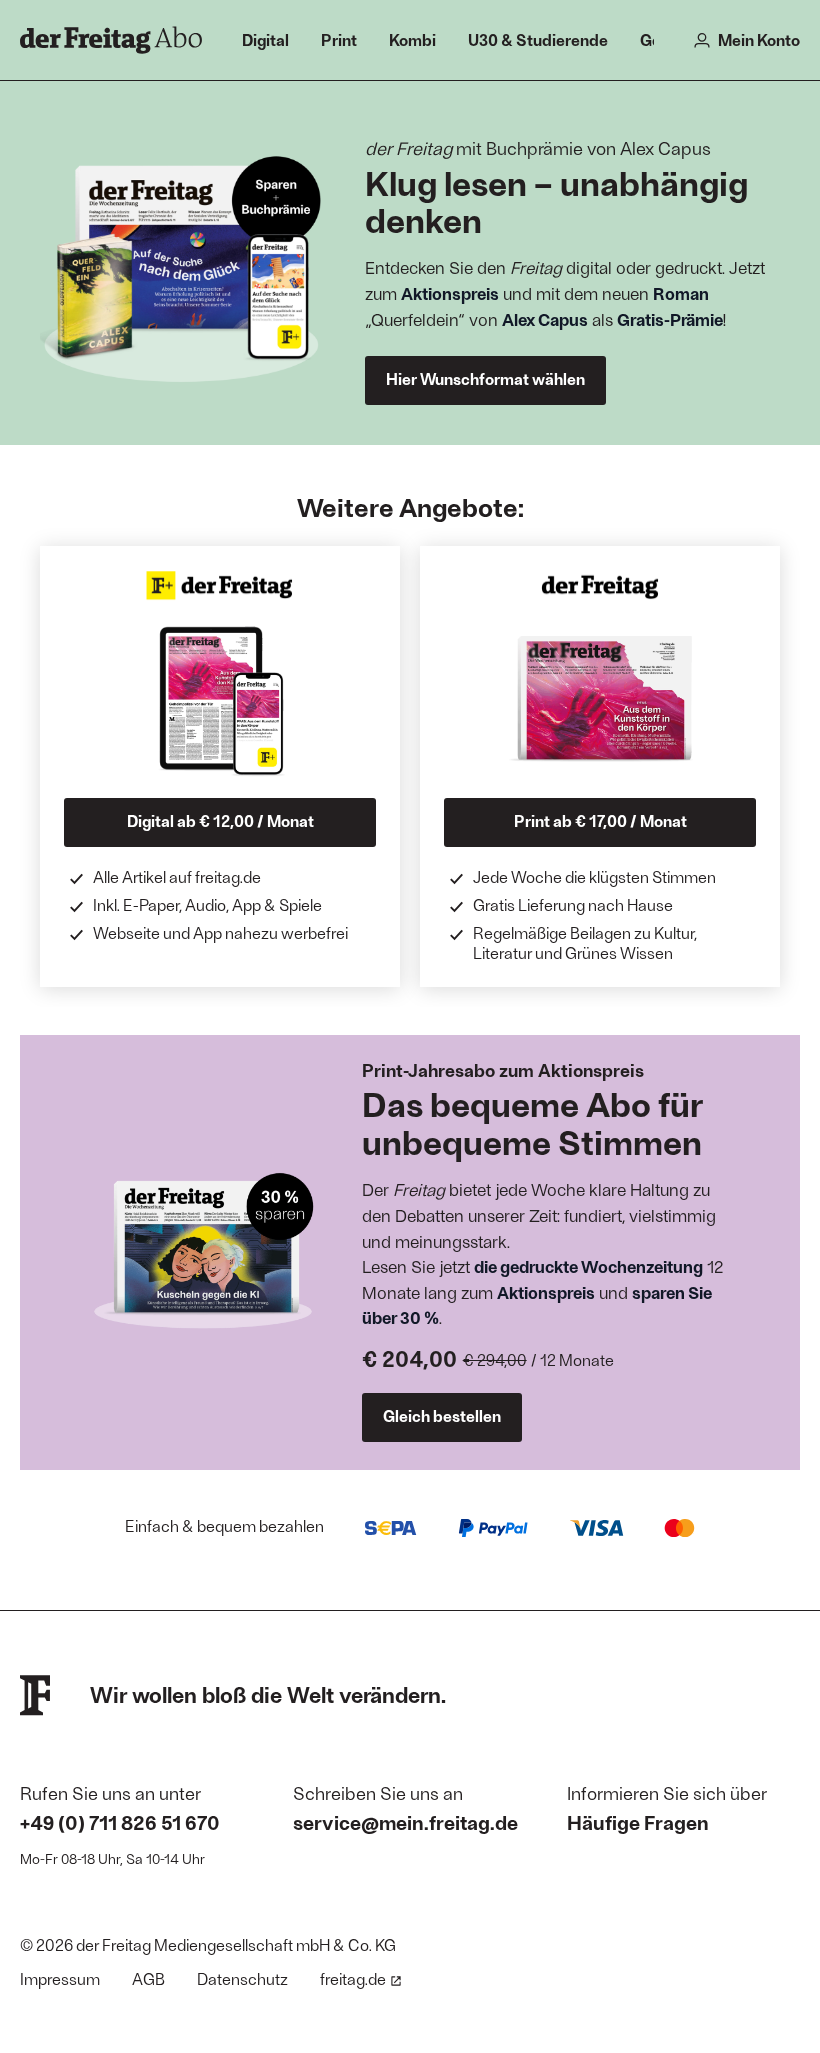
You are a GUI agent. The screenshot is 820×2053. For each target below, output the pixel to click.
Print (339, 39)
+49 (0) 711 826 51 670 (120, 1822)
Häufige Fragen (638, 1822)
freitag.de (353, 1978)
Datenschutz (242, 1978)
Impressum (60, 1978)
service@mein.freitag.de (405, 1822)
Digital (265, 39)
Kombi (412, 39)
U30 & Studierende (538, 39)
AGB (148, 1978)
